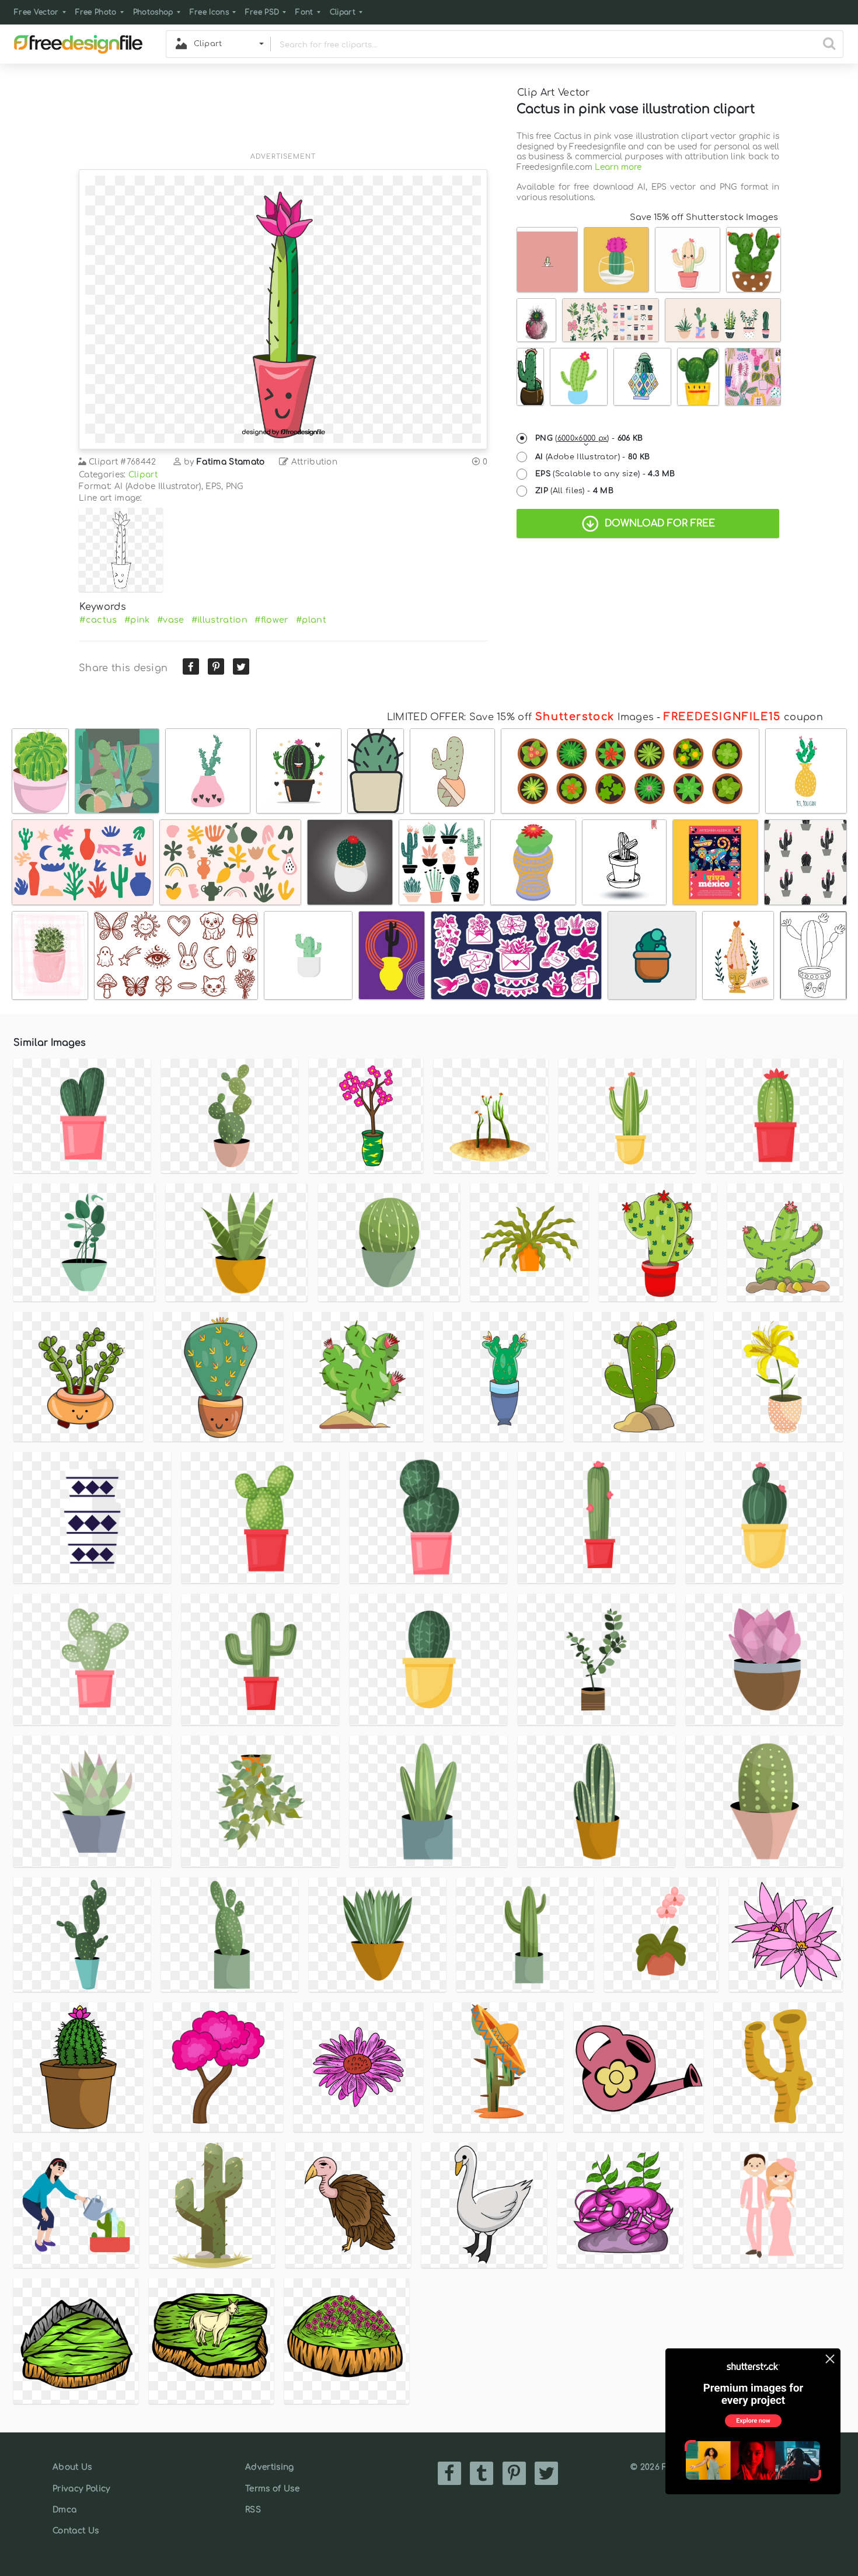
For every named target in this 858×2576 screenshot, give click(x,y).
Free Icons (209, 12)
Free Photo (96, 12)
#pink (137, 620)
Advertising (270, 2467)
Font (304, 12)
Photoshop (153, 12)
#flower (271, 620)
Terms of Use (272, 2489)
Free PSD (262, 12)
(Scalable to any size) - (605, 474)
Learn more (618, 167)
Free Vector (36, 12)
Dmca (64, 2510)
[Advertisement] (283, 115)
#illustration (219, 620)
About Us (72, 2467)
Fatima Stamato (231, 462)
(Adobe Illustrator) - (593, 457)
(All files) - (574, 491)
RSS (253, 2510)
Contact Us (76, 2531)
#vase (171, 620)
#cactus (98, 620)
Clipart (343, 12)
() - (589, 438)
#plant (311, 620)
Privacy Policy (81, 2489)
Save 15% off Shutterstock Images (704, 217)
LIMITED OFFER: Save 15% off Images (520, 717)
